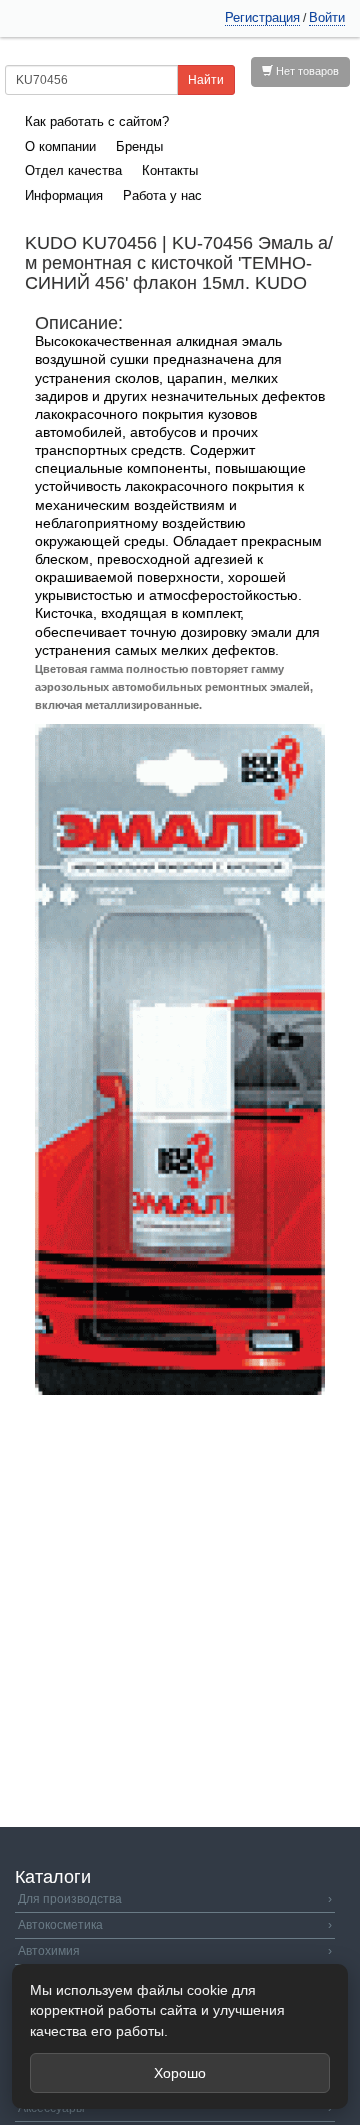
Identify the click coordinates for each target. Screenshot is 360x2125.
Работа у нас (162, 195)
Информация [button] (64, 195)
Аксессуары (175, 2108)
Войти (327, 17)
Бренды (139, 146)
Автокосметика (175, 1925)
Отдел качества (73, 170)
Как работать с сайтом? (97, 121)
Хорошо (180, 2073)
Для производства (175, 1899)
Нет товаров (306, 71)
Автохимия (175, 1951)
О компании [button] (60, 146)
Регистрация (262, 17)
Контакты (170, 170)
